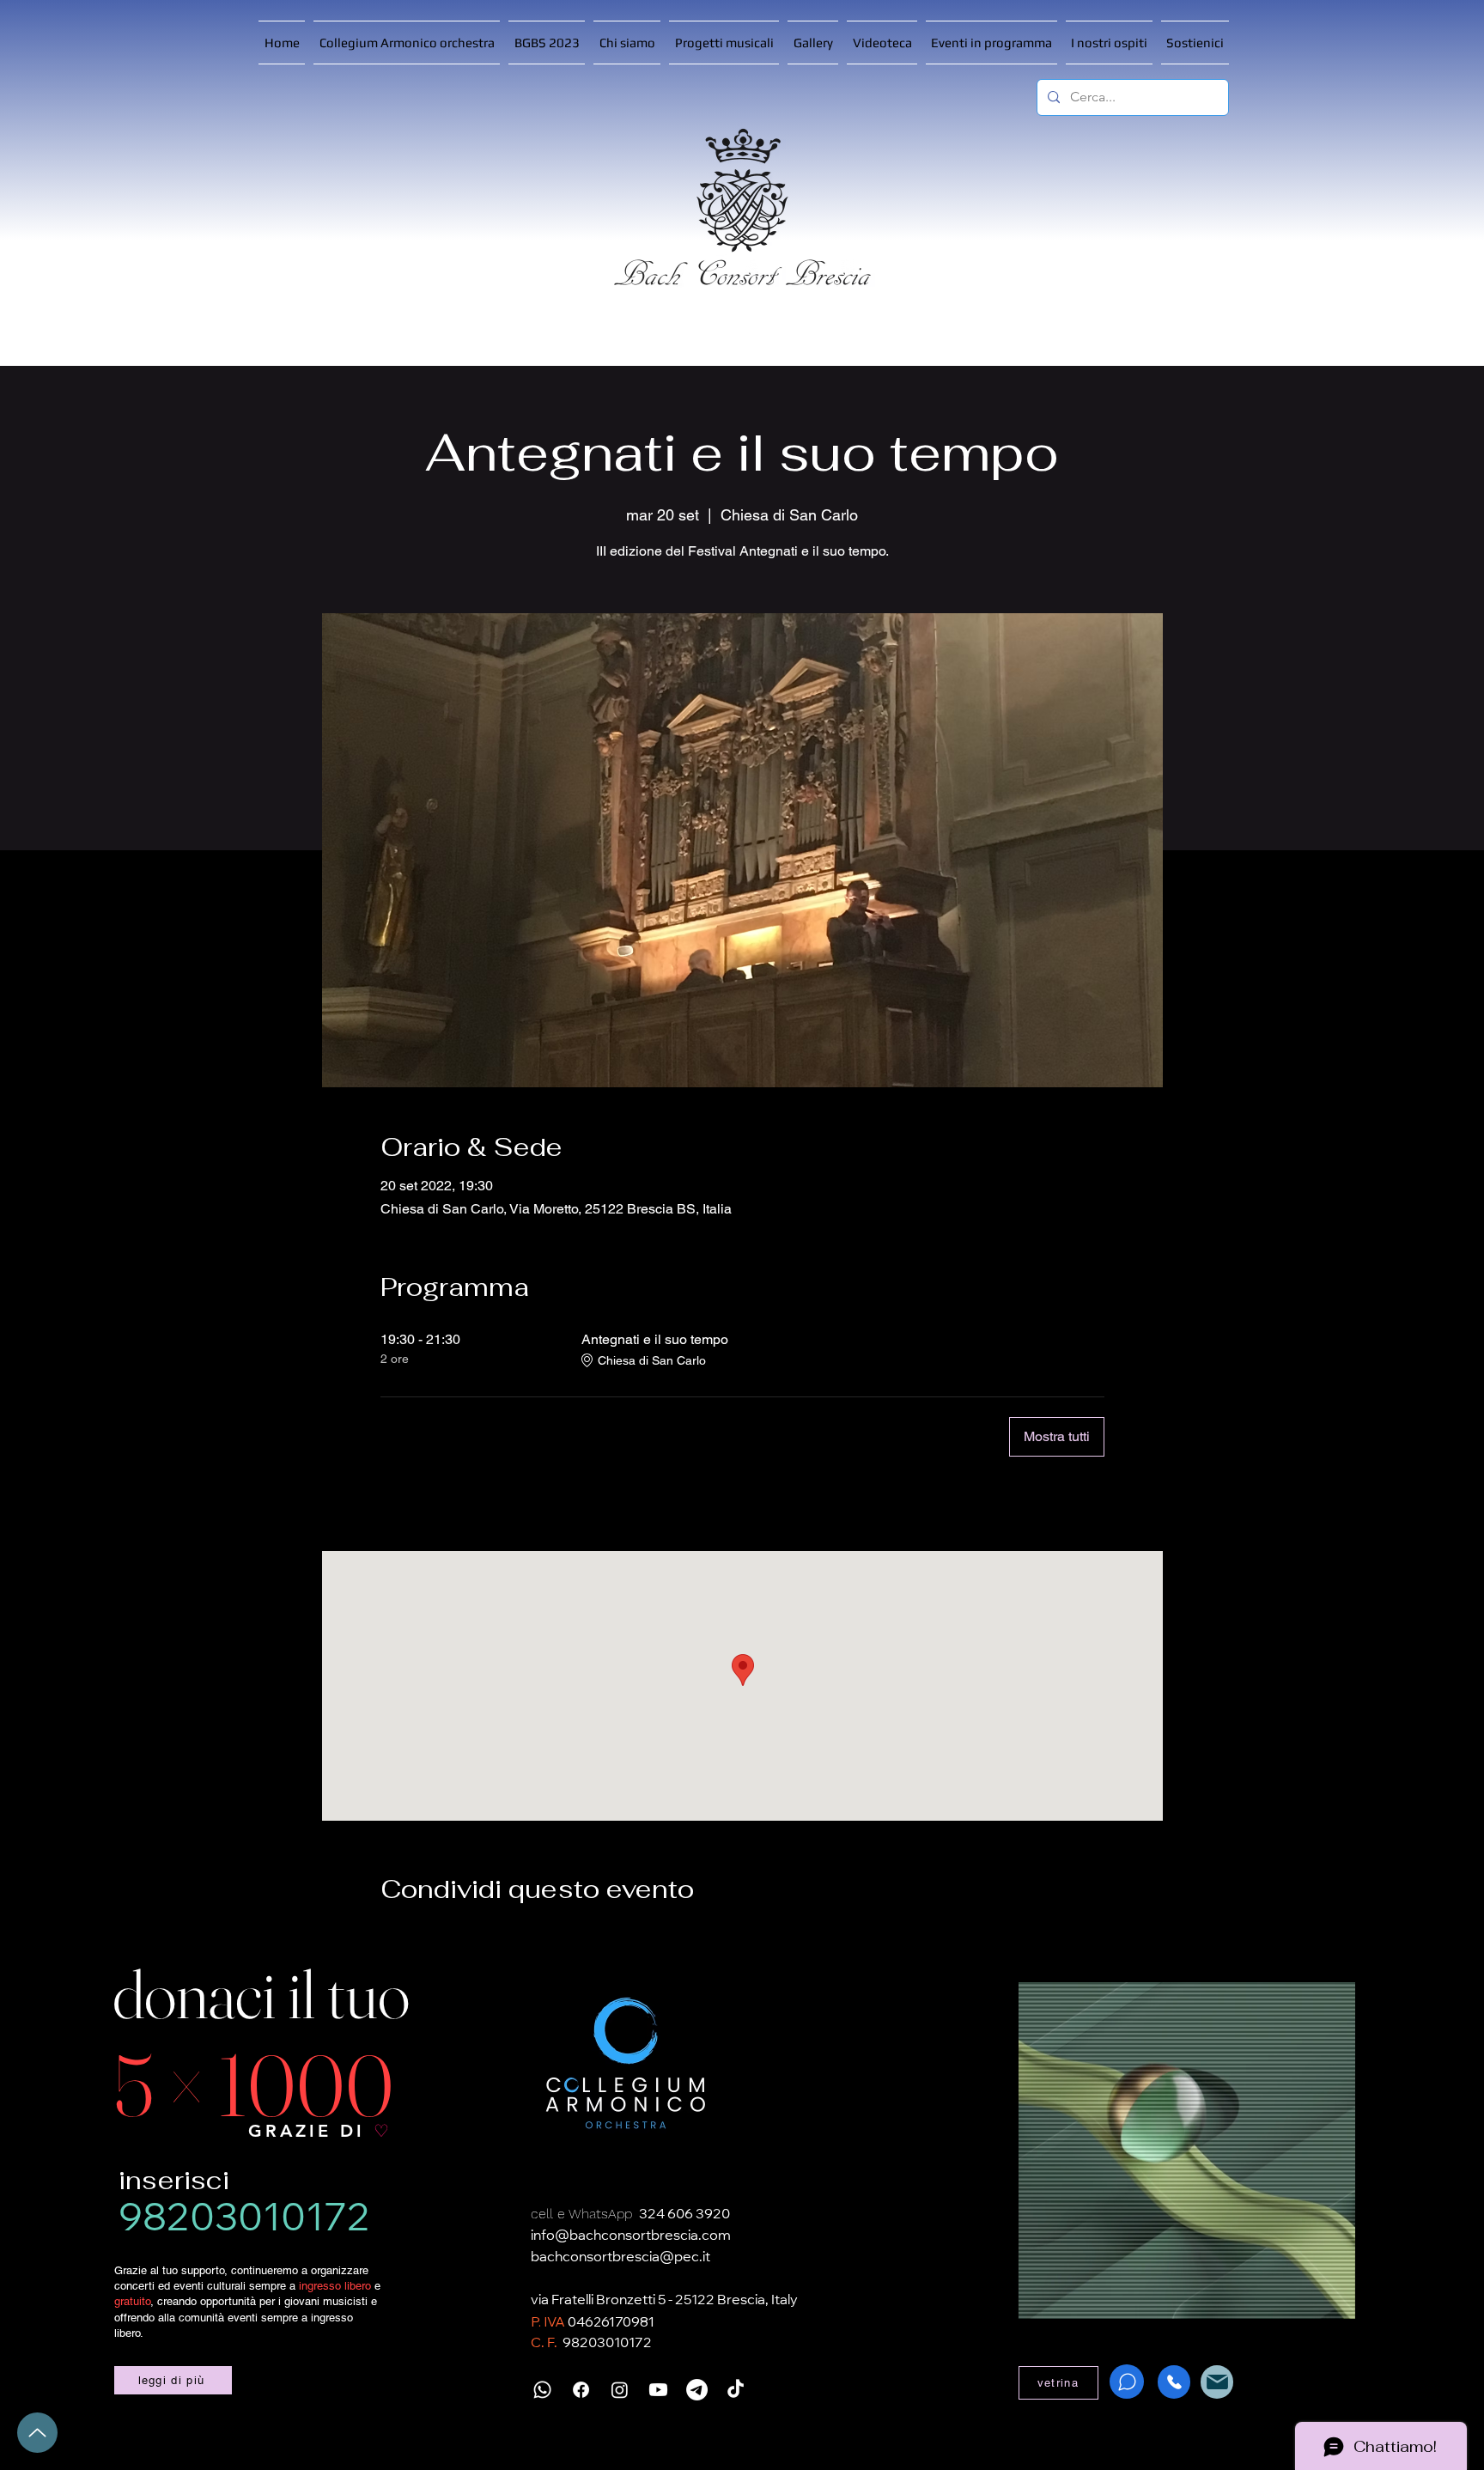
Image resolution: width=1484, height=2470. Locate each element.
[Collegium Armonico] (626, 2064)
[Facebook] (581, 2390)
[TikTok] (736, 2390)
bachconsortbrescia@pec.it (620, 2258)
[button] (724, 43)
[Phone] (1174, 2382)
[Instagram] (620, 2390)
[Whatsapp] (542, 2390)
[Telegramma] (697, 2390)
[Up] (37, 2433)
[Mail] (1217, 2382)
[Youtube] (658, 2390)
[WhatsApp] (1127, 2382)
